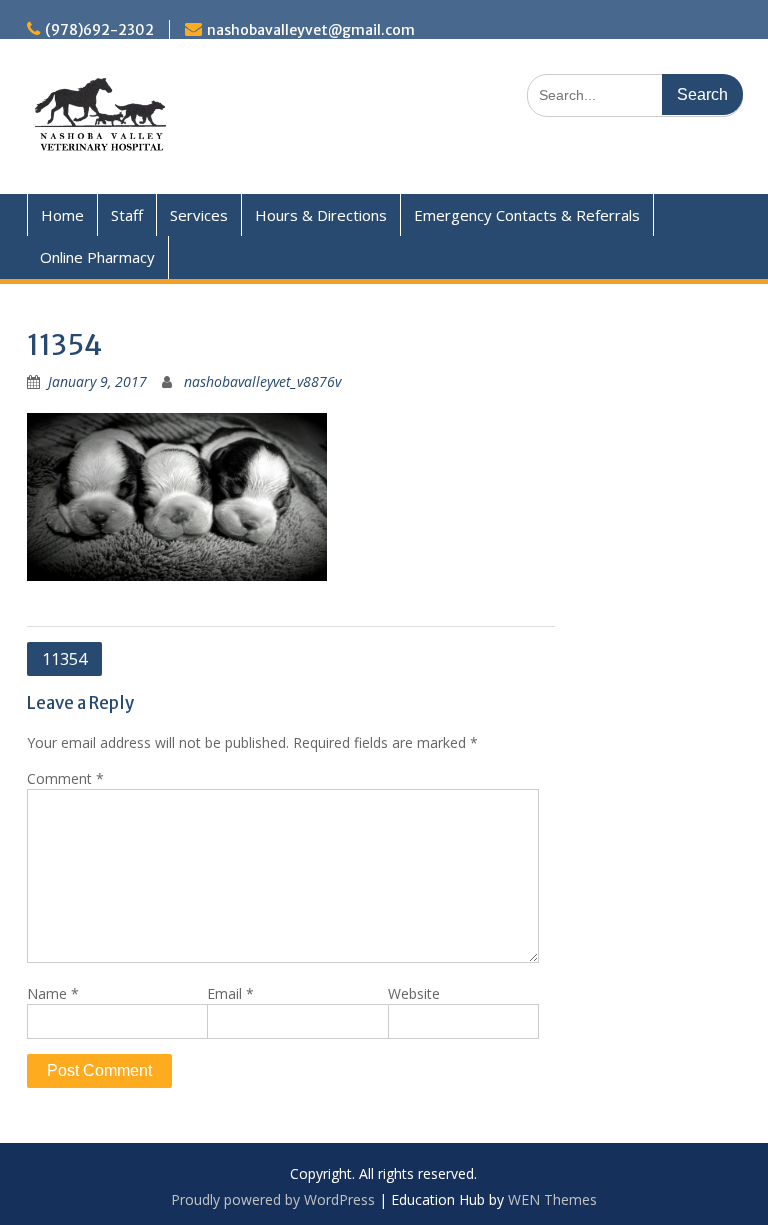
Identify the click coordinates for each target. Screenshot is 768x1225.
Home (62, 215)
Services (199, 215)
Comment (65, 778)
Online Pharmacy (97, 257)
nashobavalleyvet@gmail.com (311, 30)
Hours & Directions (321, 215)
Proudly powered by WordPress (273, 1199)
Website (414, 993)
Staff (127, 215)
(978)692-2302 (99, 30)
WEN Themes (552, 1199)
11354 (64, 659)
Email (230, 993)
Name (53, 993)
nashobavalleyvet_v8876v (262, 381)
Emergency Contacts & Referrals (527, 215)
